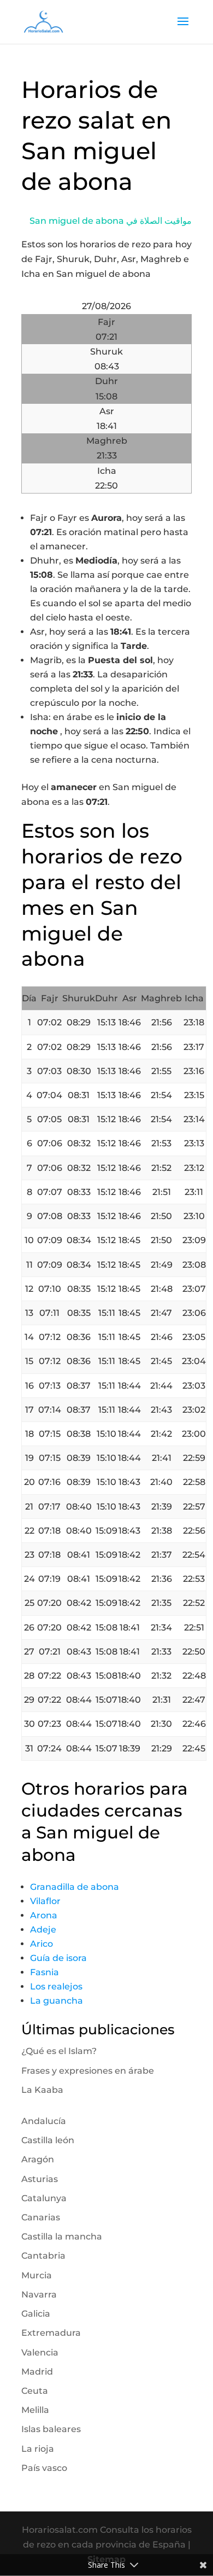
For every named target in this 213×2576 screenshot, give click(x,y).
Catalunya (44, 2198)
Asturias (40, 2179)
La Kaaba (42, 2090)
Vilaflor (45, 1901)
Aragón (38, 2159)
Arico (42, 1944)
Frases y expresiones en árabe (88, 2071)
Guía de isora (58, 1958)
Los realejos (56, 1986)
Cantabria (43, 2256)
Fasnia (45, 1972)
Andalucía (44, 2121)
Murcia (37, 2275)
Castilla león (48, 2140)
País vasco (44, 2468)
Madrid (37, 2372)
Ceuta (35, 2391)
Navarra (39, 2294)
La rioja (38, 2449)
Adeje (43, 1930)
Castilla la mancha (62, 2236)
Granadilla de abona (75, 1887)
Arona (44, 1915)
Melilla (35, 2410)
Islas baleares (51, 2429)
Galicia (36, 2314)
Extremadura (51, 2333)
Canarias (41, 2217)
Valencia (40, 2352)
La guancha (57, 2001)
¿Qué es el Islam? (59, 2051)
